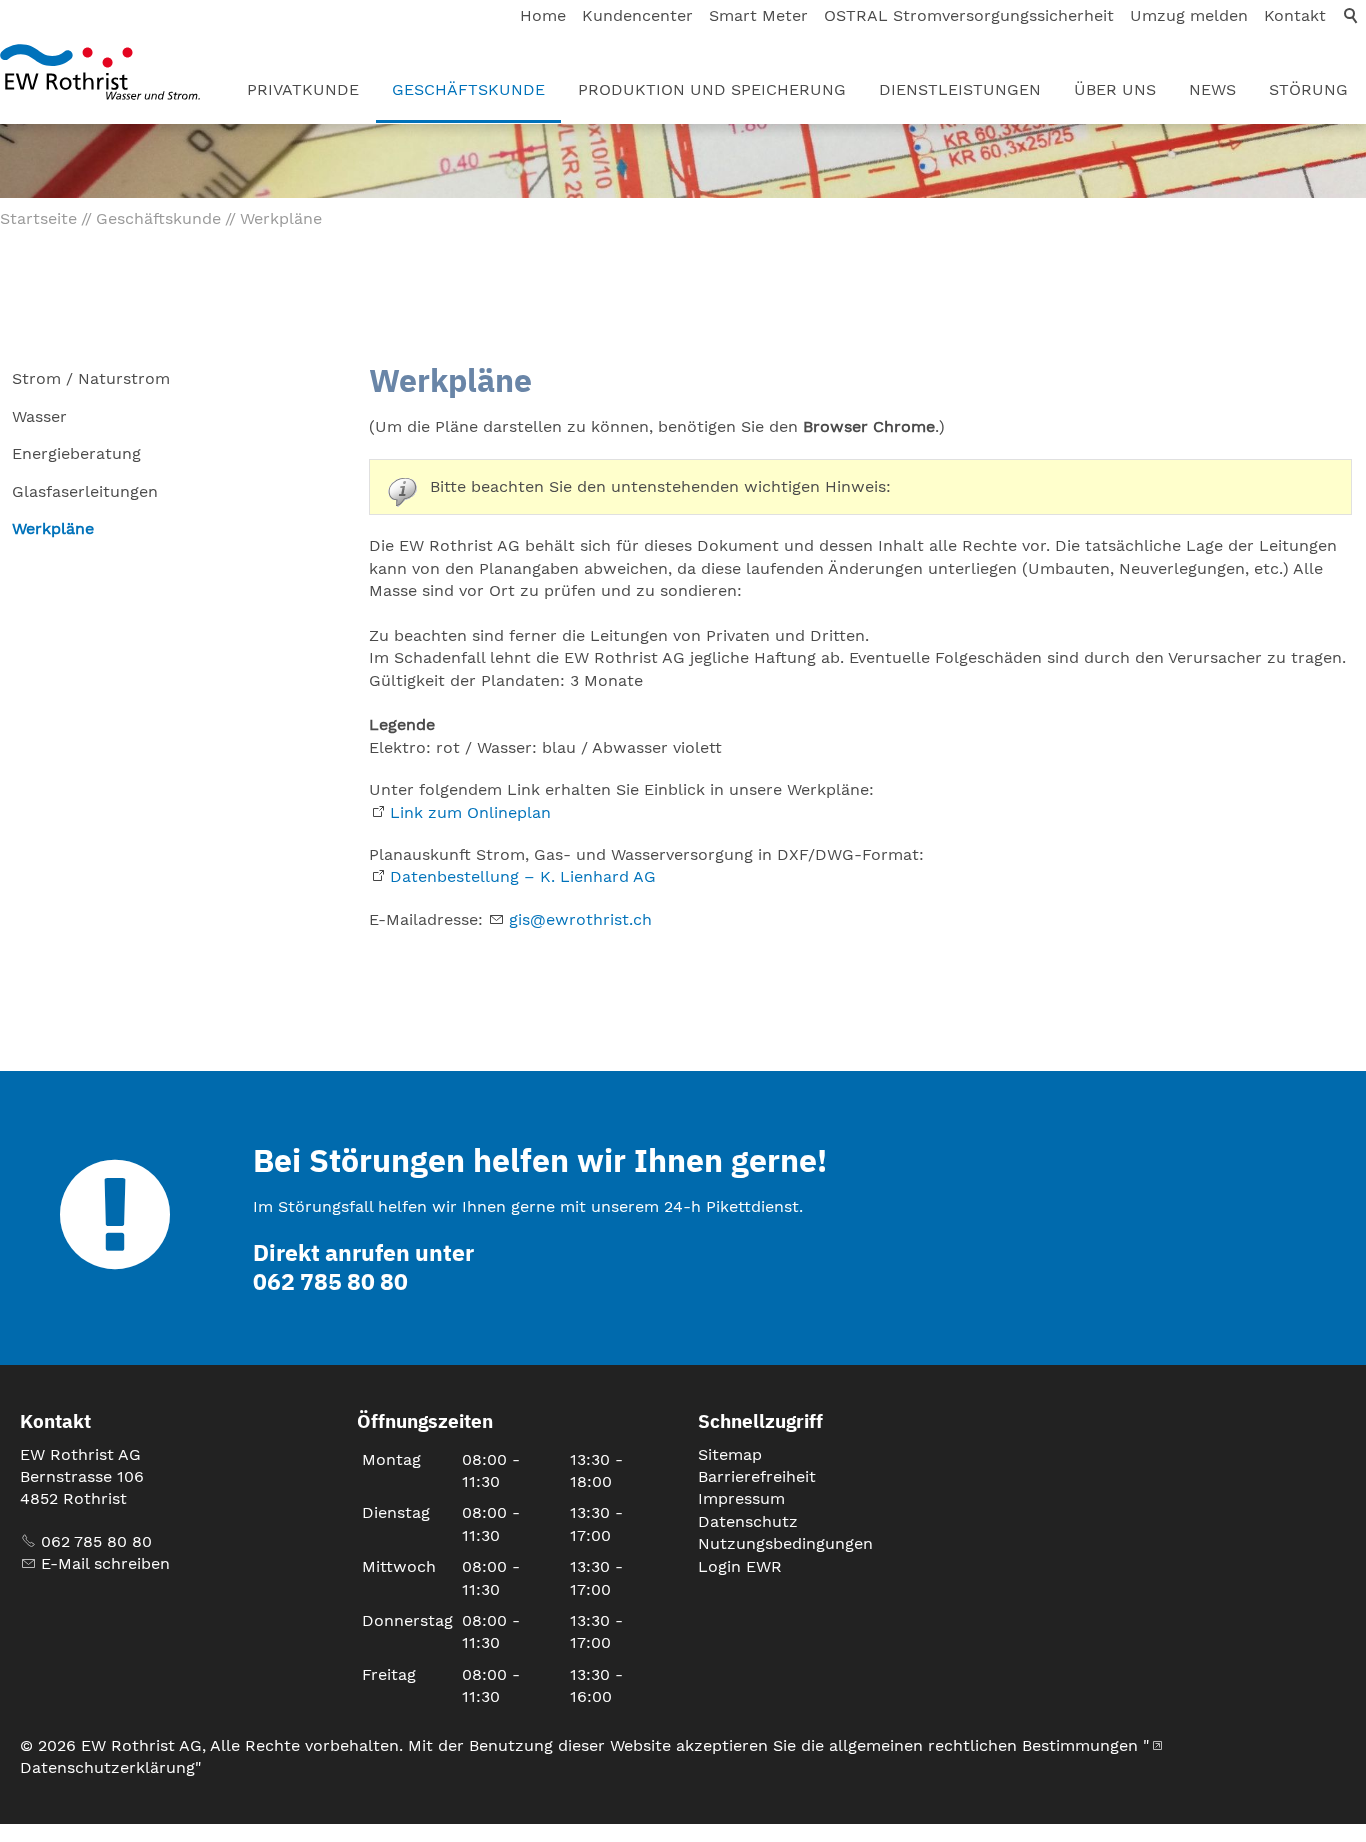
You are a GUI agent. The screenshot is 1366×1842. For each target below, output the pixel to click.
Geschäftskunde (468, 89)
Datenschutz (748, 1521)
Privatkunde (303, 89)
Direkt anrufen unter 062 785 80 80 (363, 1266)
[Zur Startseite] (100, 72)
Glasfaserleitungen (85, 491)
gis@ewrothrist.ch (580, 919)
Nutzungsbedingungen (785, 1543)
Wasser (39, 416)
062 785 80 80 (96, 1541)
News (1212, 89)
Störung (1308, 89)
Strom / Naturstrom (91, 378)
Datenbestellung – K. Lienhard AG (523, 876)
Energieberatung (76, 453)
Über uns (1115, 89)
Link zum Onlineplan (470, 812)
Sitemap (730, 1454)
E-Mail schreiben (105, 1563)
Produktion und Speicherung (712, 89)
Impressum (741, 1498)
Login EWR (740, 1566)
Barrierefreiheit (757, 1476)
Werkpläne (53, 528)
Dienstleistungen (960, 89)
